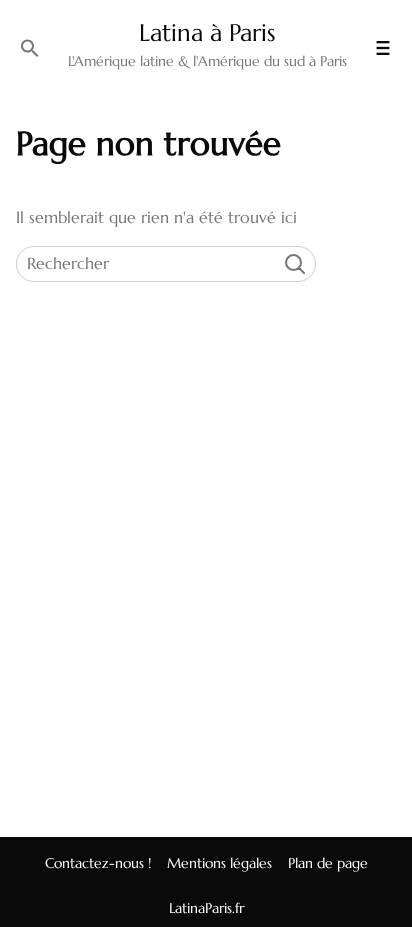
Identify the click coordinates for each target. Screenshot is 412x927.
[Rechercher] (30, 48)
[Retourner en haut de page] (381, 870)
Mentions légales (219, 863)
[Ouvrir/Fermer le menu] (383, 48)
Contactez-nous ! (98, 863)
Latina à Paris (207, 33)
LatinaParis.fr (206, 908)
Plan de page (328, 863)
